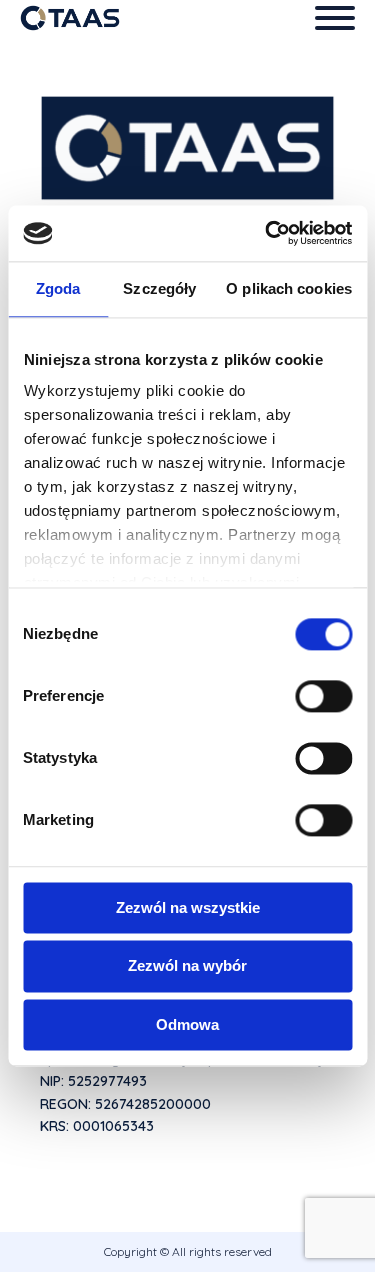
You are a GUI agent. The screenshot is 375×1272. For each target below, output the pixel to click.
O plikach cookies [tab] (289, 288)
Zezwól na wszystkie (188, 907)
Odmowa (187, 1024)
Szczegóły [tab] (159, 288)
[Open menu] (335, 18)
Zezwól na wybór (187, 966)
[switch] (323, 696)
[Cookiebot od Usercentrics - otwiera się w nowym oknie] (267, 233)
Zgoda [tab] (58, 288)
